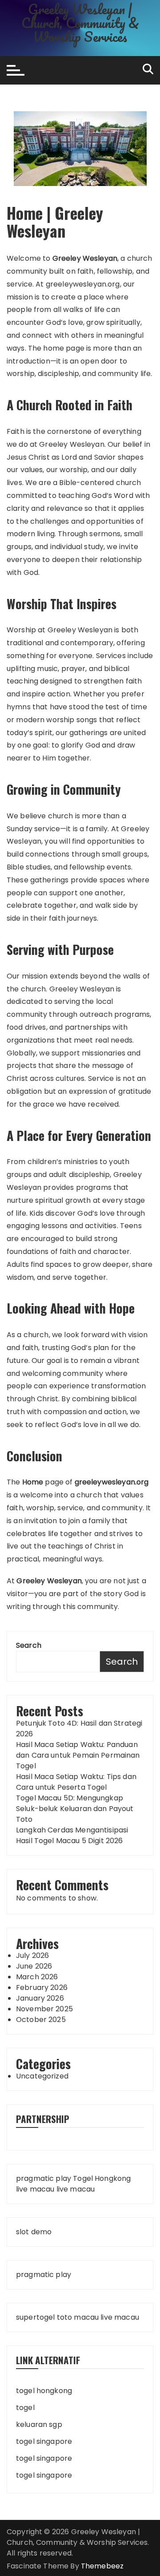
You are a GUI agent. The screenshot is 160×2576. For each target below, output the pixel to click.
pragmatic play (44, 2178)
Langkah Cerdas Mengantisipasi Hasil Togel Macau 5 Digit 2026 (72, 1835)
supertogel (36, 2317)
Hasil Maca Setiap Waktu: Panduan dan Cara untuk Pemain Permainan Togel (78, 1755)
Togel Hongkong (102, 2178)
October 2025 (41, 2020)
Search (29, 1645)
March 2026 (37, 1977)
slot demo (34, 2232)
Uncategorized (42, 2076)
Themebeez (102, 2566)
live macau (35, 2189)
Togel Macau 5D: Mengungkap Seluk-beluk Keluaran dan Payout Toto (75, 1809)
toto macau (78, 2317)
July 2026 (32, 1955)
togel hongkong (44, 2391)
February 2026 (42, 1988)
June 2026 (34, 1966)
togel (25, 2408)
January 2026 (40, 1998)
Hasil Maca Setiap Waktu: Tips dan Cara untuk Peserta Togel (76, 1782)
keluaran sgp (39, 2424)
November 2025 (44, 2009)
